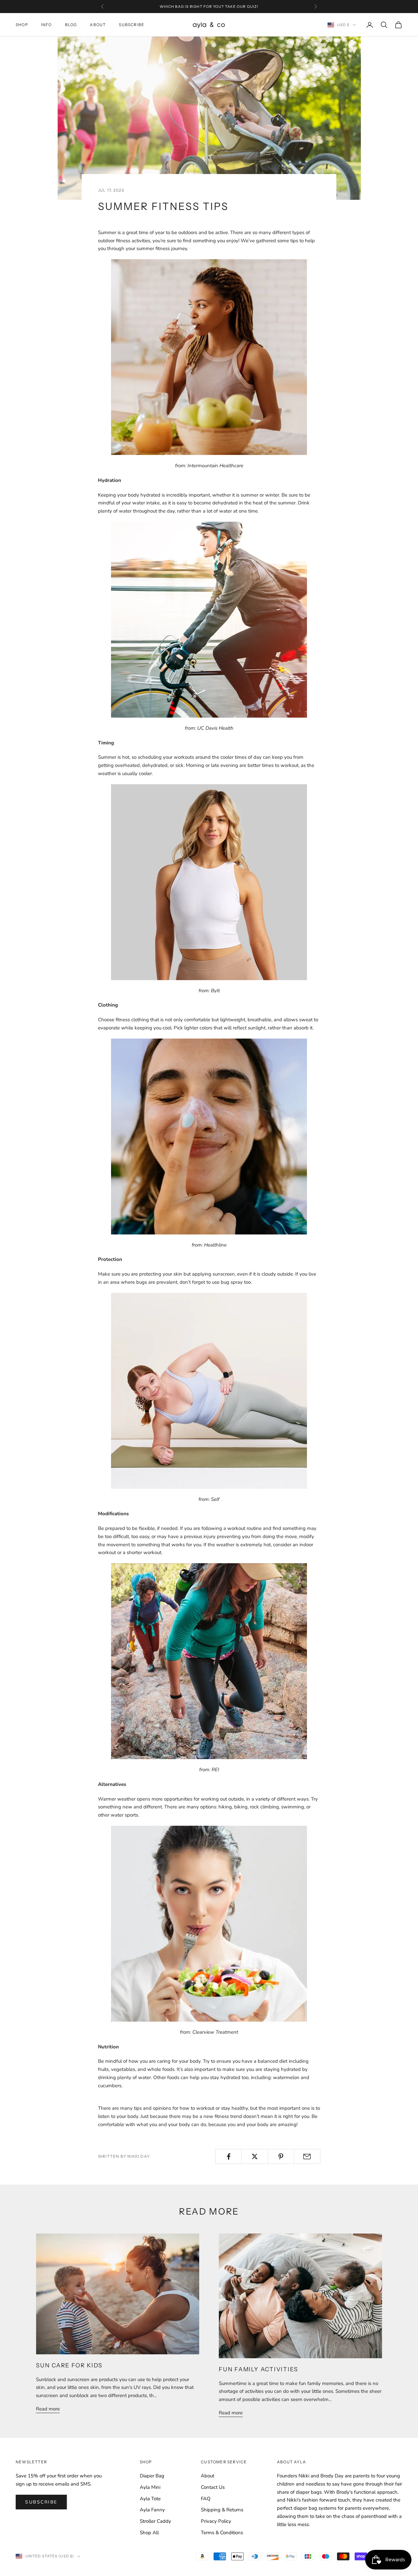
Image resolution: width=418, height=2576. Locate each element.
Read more (48, 2409)
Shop (22, 25)
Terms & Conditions (222, 2533)
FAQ (206, 2499)
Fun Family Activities (258, 2369)
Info (47, 25)
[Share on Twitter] (255, 2156)
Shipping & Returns (222, 2510)
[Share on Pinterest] (281, 2156)
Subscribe (132, 25)
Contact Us (213, 2487)
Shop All (149, 2533)
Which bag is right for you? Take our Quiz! (209, 7)
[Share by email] (307, 2156)
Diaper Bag (152, 2476)
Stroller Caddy (155, 2521)
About (98, 25)
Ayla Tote (150, 2499)
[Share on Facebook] (228, 2156)
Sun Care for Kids (69, 2365)
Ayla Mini (150, 2487)
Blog (71, 25)
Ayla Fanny (152, 2510)
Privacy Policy (216, 2521)
